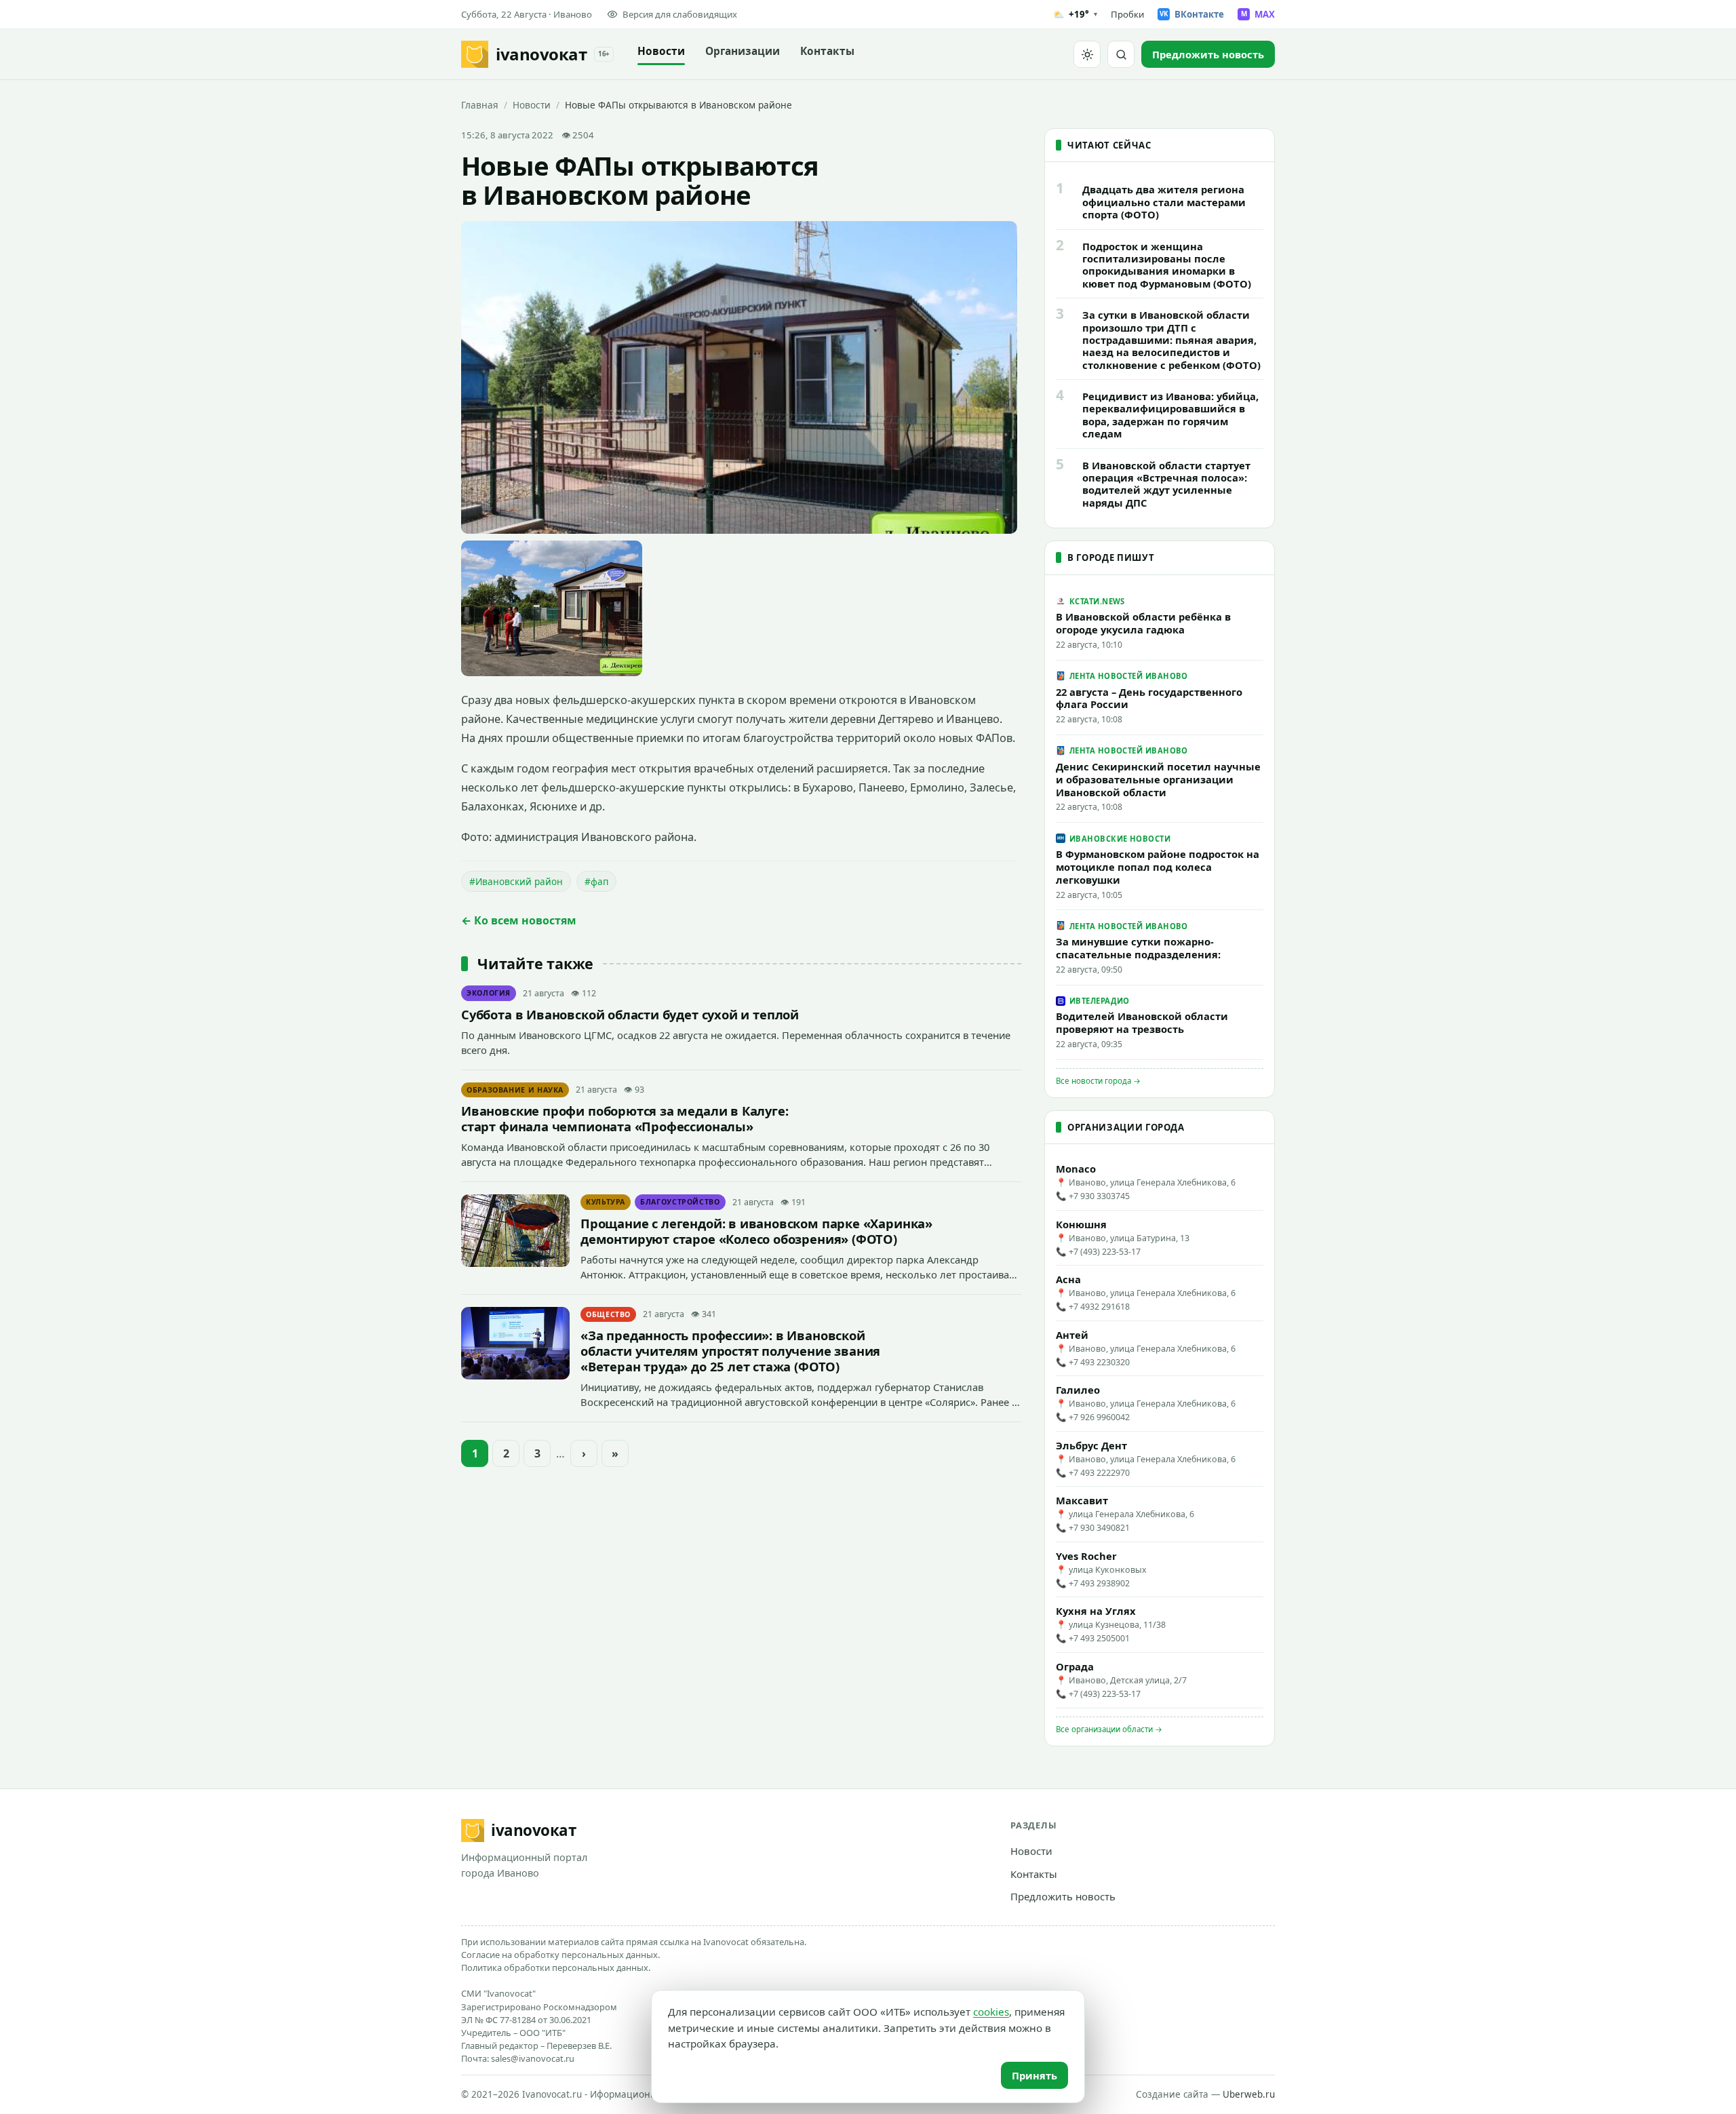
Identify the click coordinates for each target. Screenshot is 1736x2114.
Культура (606, 1202)
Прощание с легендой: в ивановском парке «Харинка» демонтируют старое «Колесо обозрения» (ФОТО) (756, 1231)
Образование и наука (515, 1090)
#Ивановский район (516, 881)
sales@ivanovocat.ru (533, 2058)
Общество (608, 1314)
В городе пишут (1111, 557)
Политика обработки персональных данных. (556, 1968)
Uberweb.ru (1249, 2094)
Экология (489, 993)
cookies (991, 2012)
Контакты (827, 51)
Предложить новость (1063, 1896)
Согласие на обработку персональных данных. (560, 1955)
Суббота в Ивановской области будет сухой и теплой (630, 1014)
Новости (661, 51)
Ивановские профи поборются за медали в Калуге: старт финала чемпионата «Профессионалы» (625, 1118)
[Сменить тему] (1087, 54)
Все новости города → (1098, 1081)
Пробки (1127, 14)
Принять (1034, 2075)
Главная (480, 105)
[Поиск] (1121, 54)
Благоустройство (680, 1202)
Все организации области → (1109, 1729)
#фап (596, 881)
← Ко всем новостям (519, 920)
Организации (743, 51)
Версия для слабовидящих (680, 14)
